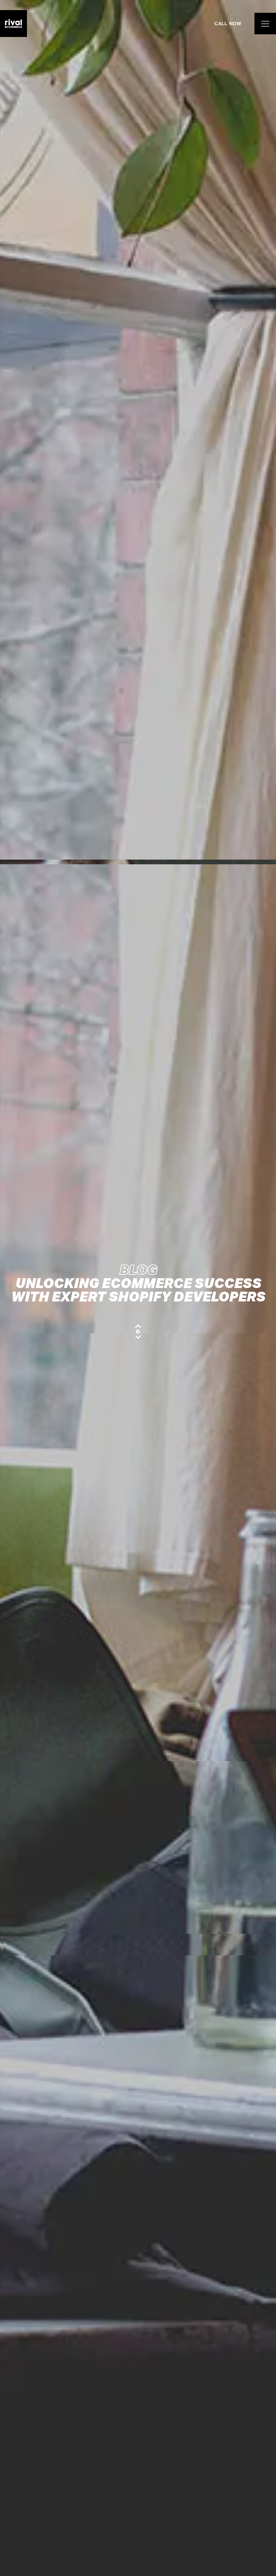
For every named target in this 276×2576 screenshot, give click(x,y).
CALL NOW (228, 24)
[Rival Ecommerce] (13, 24)
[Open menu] (265, 24)
